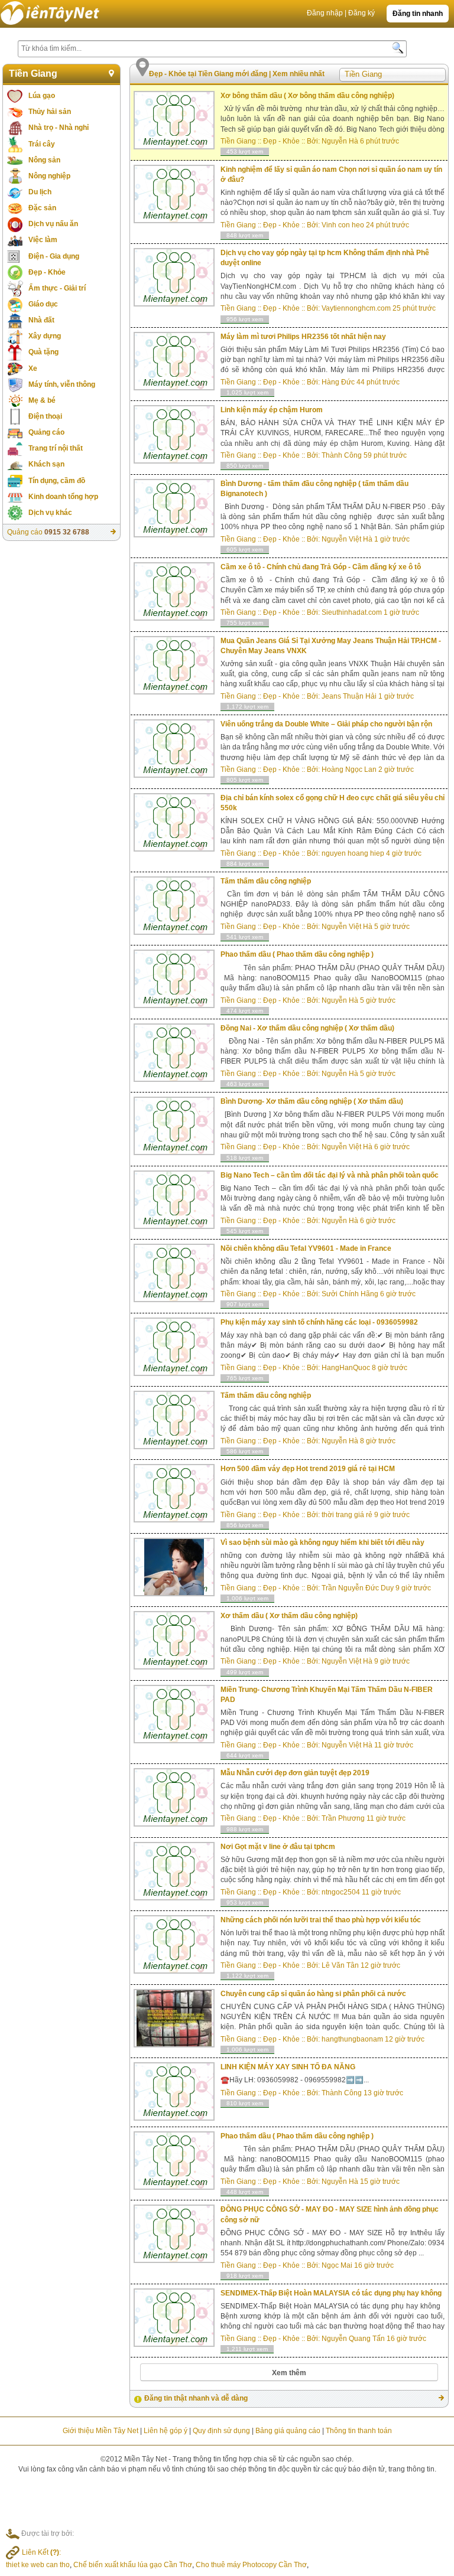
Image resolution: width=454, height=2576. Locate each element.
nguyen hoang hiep (353, 853)
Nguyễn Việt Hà (347, 539)
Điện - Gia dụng (54, 256)
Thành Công (342, 455)
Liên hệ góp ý (166, 2431)
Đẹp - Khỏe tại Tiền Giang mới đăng (209, 74)
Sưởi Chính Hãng (350, 1294)
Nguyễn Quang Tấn (353, 2339)
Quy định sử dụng (221, 2431)
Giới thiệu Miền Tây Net (100, 2431)
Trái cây (42, 144)
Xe (33, 369)
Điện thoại (45, 416)
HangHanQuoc (346, 1368)
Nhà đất (41, 320)
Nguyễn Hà (340, 141)
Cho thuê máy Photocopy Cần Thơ (251, 2565)
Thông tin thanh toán (359, 2431)
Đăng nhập (325, 13)
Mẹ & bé (42, 400)
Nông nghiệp (49, 176)
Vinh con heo (343, 225)
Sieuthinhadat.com (352, 612)
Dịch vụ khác (50, 513)
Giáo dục (43, 304)
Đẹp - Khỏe (47, 272)
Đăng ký (361, 13)
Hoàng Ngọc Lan (349, 769)
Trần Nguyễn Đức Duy (358, 1588)
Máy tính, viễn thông (62, 384)
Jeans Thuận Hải (349, 696)
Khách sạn (46, 464)
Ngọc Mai (337, 2265)
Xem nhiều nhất (299, 74)
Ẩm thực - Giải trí (57, 288)
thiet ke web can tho (38, 2565)
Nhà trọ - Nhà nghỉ (59, 128)
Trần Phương (343, 1818)
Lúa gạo (42, 96)
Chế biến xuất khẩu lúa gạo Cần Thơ (133, 2565)
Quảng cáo (46, 432)
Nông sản (44, 160)
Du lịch (40, 192)
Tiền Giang (33, 74)
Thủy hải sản (50, 112)
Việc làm (43, 240)
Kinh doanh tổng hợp (63, 497)
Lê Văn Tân (340, 1965)
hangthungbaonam (352, 2039)
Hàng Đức (338, 382)
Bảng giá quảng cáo (288, 2431)
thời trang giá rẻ (347, 1515)
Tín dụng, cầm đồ (57, 481)
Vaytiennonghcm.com (356, 308)
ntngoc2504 (341, 1892)
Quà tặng (43, 352)
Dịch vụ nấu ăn (53, 224)
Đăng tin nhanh (418, 14)
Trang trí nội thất (56, 448)
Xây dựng (45, 336)
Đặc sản (42, 208)
